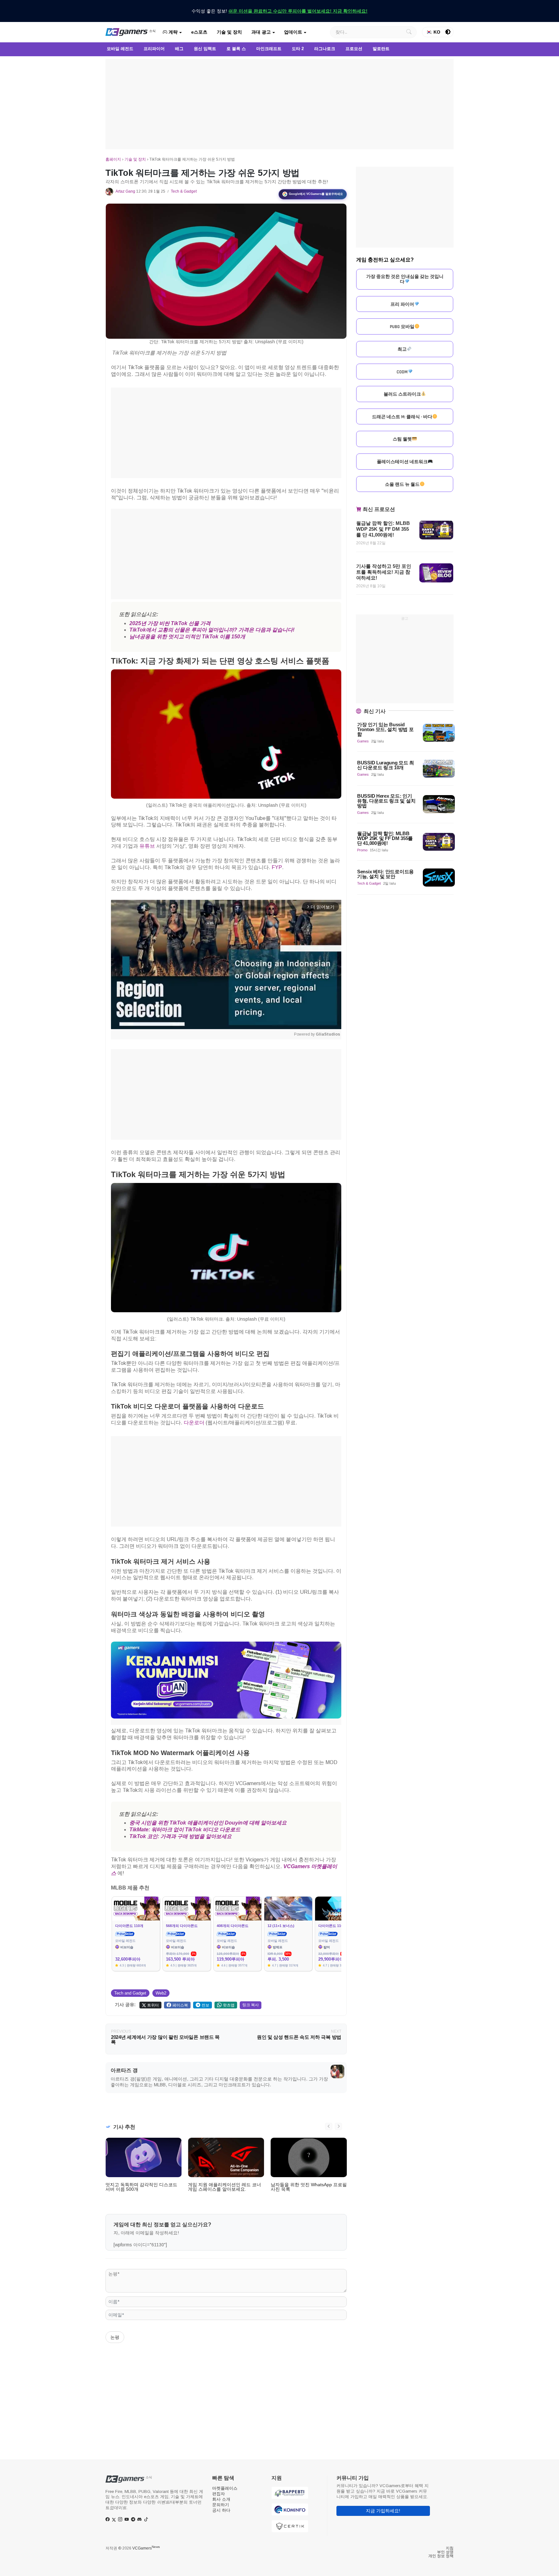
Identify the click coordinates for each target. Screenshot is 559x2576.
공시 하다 (221, 2510)
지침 (450, 2548)
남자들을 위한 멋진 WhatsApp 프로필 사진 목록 (309, 2187)
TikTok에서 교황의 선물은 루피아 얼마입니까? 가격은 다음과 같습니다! (212, 630)
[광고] (279, 104)
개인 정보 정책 (441, 2556)
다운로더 (194, 1423)
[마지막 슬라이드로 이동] (329, 2126)
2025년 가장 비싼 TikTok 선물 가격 (170, 623)
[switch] (448, 32)
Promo (362, 850)
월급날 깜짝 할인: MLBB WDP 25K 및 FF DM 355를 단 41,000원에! (383, 529)
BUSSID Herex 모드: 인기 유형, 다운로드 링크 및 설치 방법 (386, 801)
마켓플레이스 (225, 2488)
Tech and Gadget (130, 1993)
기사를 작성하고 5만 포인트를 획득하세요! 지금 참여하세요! (384, 572)
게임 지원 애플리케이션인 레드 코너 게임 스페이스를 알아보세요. (225, 2187)
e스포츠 (199, 32)
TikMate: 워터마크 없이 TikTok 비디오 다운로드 (185, 1830)
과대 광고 (261, 32)
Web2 (161, 1993)
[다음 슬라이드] (338, 2126)
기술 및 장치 (229, 32)
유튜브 (147, 846)
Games (363, 741)
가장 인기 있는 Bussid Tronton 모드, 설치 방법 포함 (385, 729)
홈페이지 (113, 159)
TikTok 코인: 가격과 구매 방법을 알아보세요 (181, 1836)
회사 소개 (221, 2499)
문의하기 (221, 2505)
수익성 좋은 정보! (279, 11)
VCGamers (146, 2548)
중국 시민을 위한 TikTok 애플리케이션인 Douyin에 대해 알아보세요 (208, 1823)
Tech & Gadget (184, 191)
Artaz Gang (125, 191)
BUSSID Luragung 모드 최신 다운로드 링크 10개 (386, 765)
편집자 (219, 2494)
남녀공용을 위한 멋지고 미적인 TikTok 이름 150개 (187, 637)
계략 (172, 32)
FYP (277, 867)
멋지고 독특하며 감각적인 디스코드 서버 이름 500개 (141, 2187)
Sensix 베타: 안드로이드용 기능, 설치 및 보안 (385, 874)
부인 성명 (445, 2552)
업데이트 (293, 32)
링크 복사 (251, 2005)
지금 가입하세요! (383, 2511)
